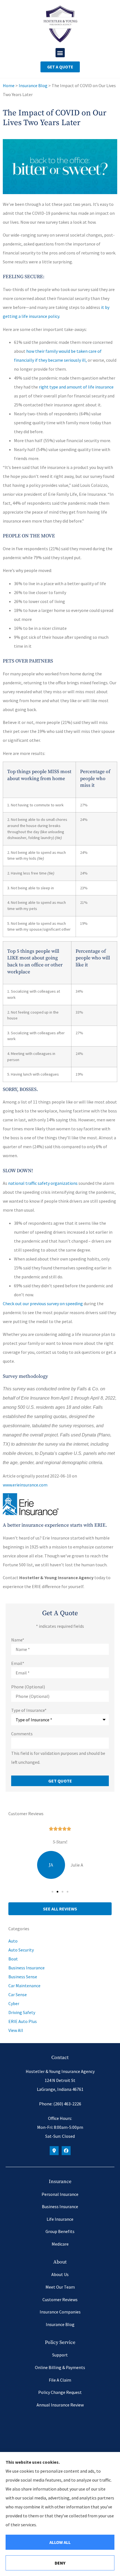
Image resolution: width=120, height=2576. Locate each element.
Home (9, 85)
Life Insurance (60, 2219)
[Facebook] (66, 2151)
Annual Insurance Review (60, 2405)
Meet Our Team (60, 2287)
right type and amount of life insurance (76, 387)
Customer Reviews (60, 2299)
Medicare (60, 2244)
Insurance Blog (33, 85)
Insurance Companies (60, 2312)
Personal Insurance (60, 2194)
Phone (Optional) (28, 1687)
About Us (60, 2274)
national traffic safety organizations (43, 1183)
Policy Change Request (60, 2392)
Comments (22, 1734)
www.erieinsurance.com (25, 1485)
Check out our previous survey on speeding (43, 1304)
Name (18, 1640)
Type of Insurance (29, 1710)
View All (16, 2030)
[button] (60, 53)
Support (60, 2355)
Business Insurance (60, 2206)
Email (18, 1663)
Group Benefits (60, 2231)
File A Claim (60, 2380)
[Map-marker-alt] (54, 2151)
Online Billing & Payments (60, 2367)
